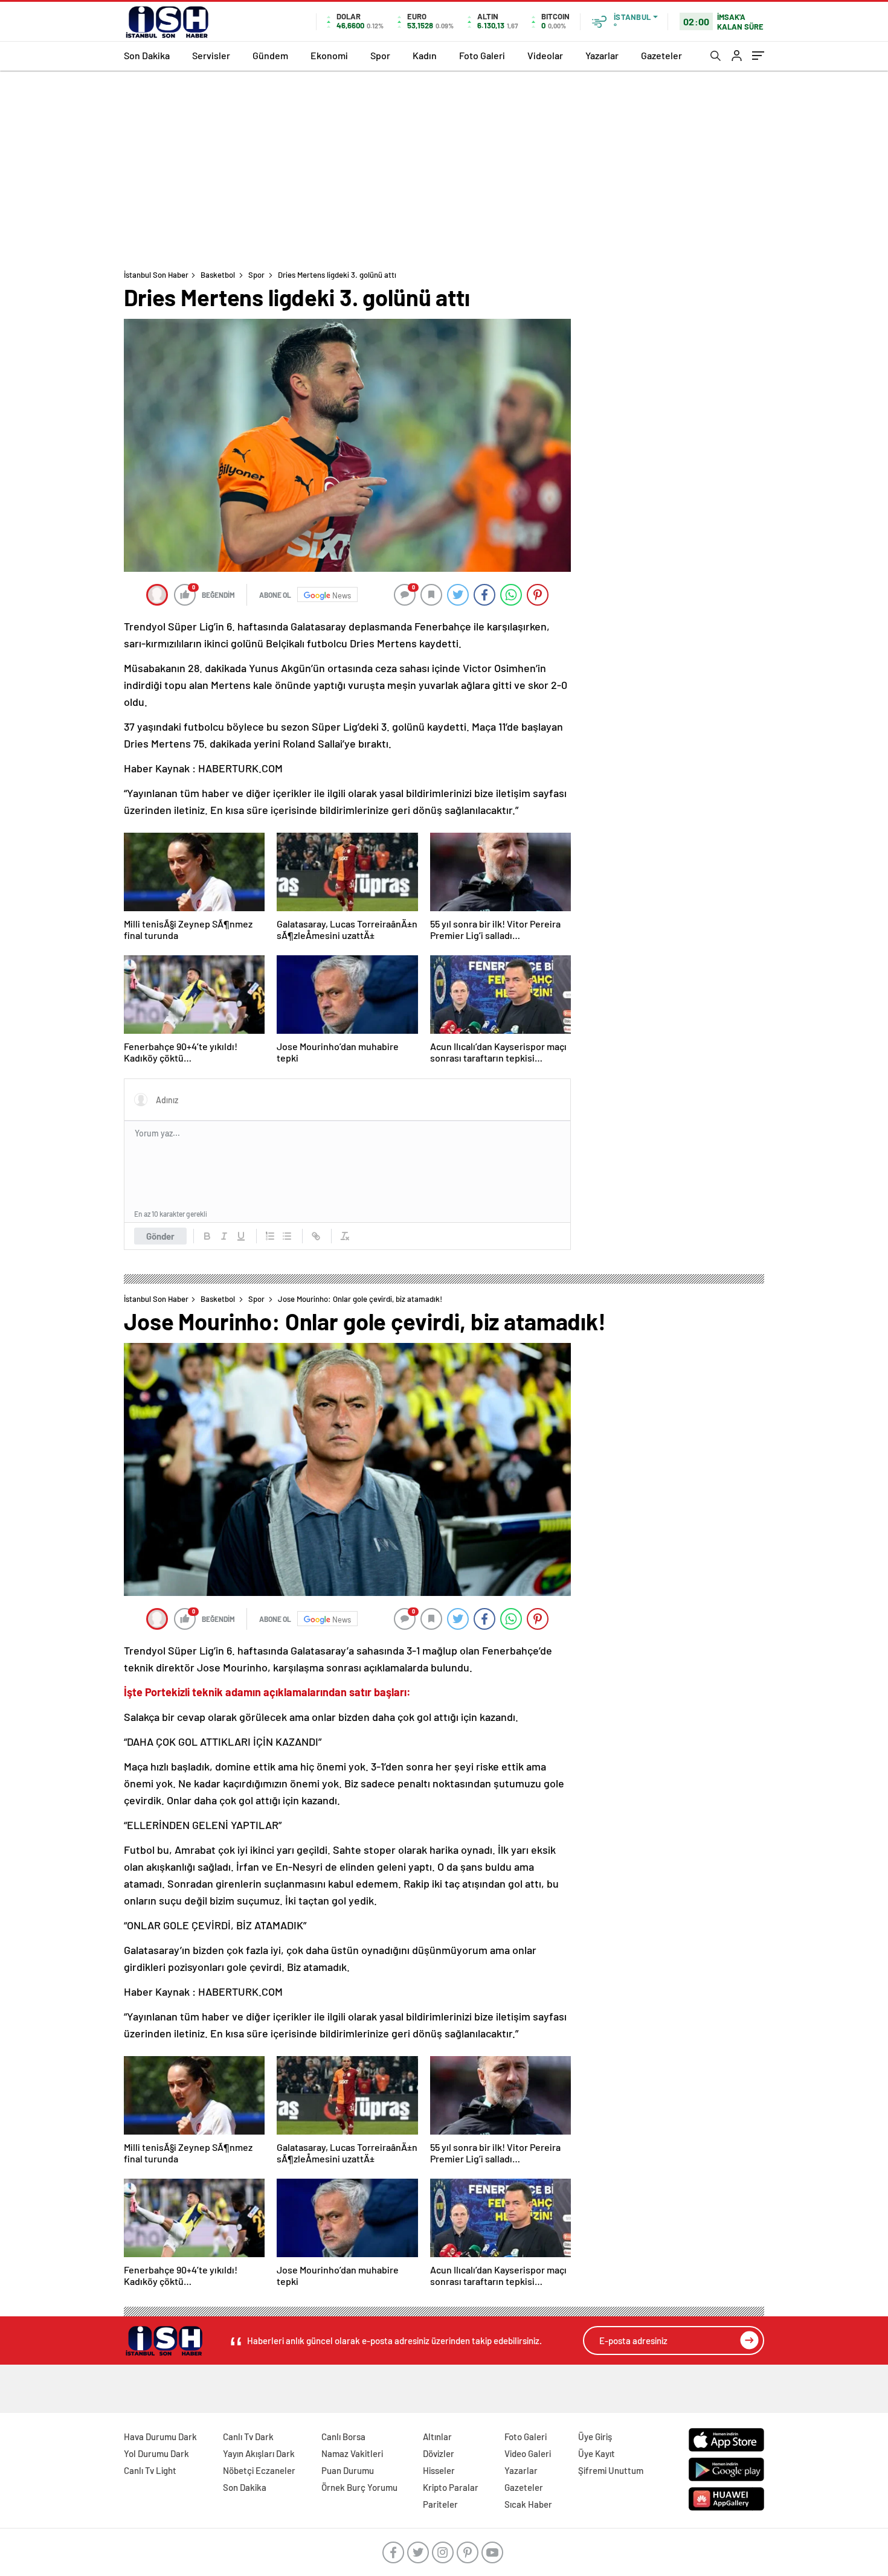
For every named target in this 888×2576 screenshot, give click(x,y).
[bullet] (287, 1236)
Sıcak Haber (528, 2504)
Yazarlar (602, 55)
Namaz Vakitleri (352, 2453)
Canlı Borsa (343, 2437)
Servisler (211, 55)
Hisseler (439, 2470)
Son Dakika (147, 55)
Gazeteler (661, 55)
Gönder (160, 1236)
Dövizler (439, 2453)
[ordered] (270, 1236)
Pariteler (440, 2504)
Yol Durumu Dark (156, 2453)
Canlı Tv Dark (248, 2437)
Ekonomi (329, 55)
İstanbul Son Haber (156, 275)
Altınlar (437, 2437)
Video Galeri (528, 2453)
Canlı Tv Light (150, 2470)
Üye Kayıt (597, 2453)
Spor (380, 55)
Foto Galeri (482, 55)
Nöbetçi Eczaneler (259, 2470)
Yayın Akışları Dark (259, 2453)
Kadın (425, 55)
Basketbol (218, 275)
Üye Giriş (595, 2437)
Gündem (270, 55)
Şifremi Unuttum (611, 2470)
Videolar (545, 55)
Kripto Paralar (451, 2487)
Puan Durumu (348, 2470)
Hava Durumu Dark (160, 2437)
